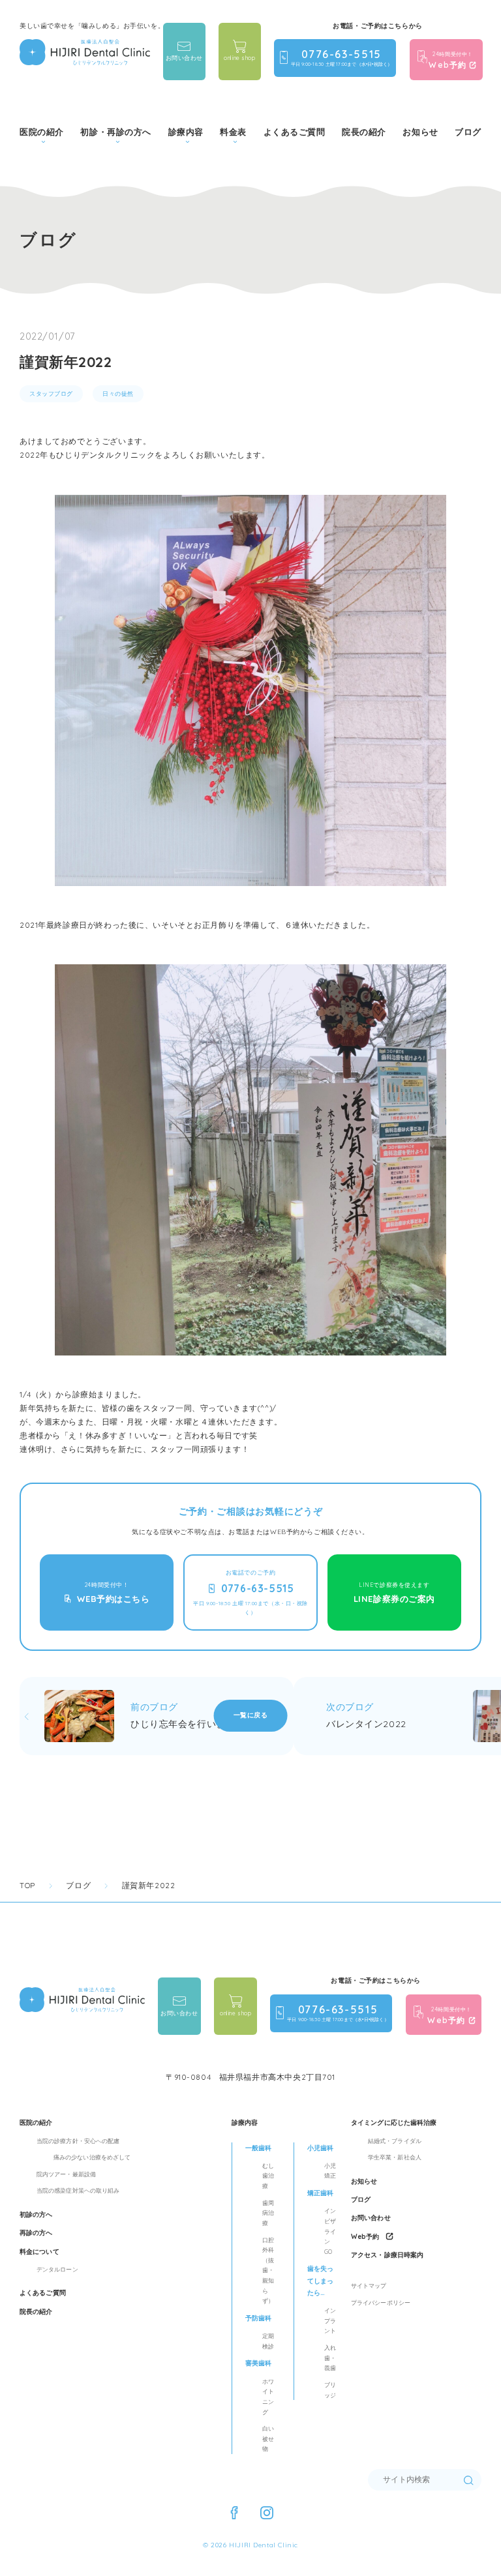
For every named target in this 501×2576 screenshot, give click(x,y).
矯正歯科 (320, 2193)
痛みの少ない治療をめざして (92, 2157)
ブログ (468, 132)
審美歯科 (258, 2363)
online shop (239, 58)
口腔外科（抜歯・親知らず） (268, 2271)
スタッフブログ (51, 393)
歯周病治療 (268, 2213)
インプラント (330, 2320)
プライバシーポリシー (381, 2302)
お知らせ (420, 132)
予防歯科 (258, 2318)
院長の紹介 (364, 132)
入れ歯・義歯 (330, 2358)
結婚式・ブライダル (395, 2141)
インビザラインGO (330, 2231)
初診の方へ (36, 2214)
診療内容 (245, 2123)
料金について (39, 2252)
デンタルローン (57, 2269)
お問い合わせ (184, 58)
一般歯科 (258, 2148)
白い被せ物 (268, 2438)
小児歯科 (320, 2148)
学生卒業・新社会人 (395, 2157)
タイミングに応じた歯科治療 (394, 2123)
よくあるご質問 (295, 132)
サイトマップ (369, 2286)
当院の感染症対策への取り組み (78, 2190)
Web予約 (365, 2237)
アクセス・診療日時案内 (387, 2255)
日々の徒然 (118, 393)
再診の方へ (36, 2233)
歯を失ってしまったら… (320, 2281)
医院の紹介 (36, 2123)
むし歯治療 (268, 2176)
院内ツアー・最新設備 (66, 2174)
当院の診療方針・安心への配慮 (78, 2141)
